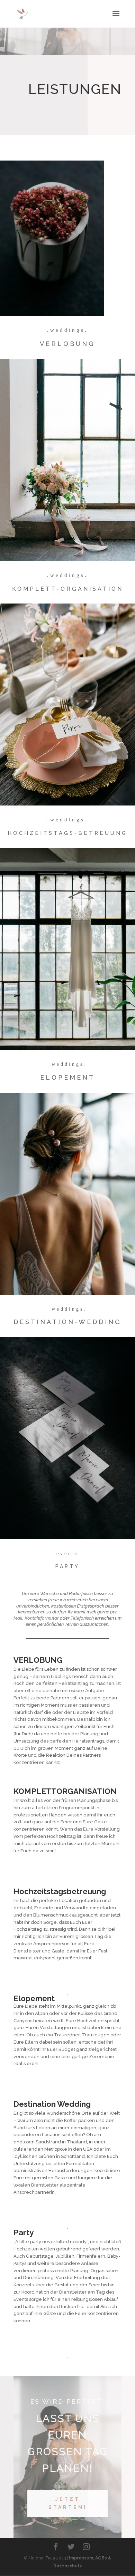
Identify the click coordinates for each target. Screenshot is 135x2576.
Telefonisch (82, 1618)
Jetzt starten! (68, 2503)
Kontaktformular (42, 1618)
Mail (18, 1618)
